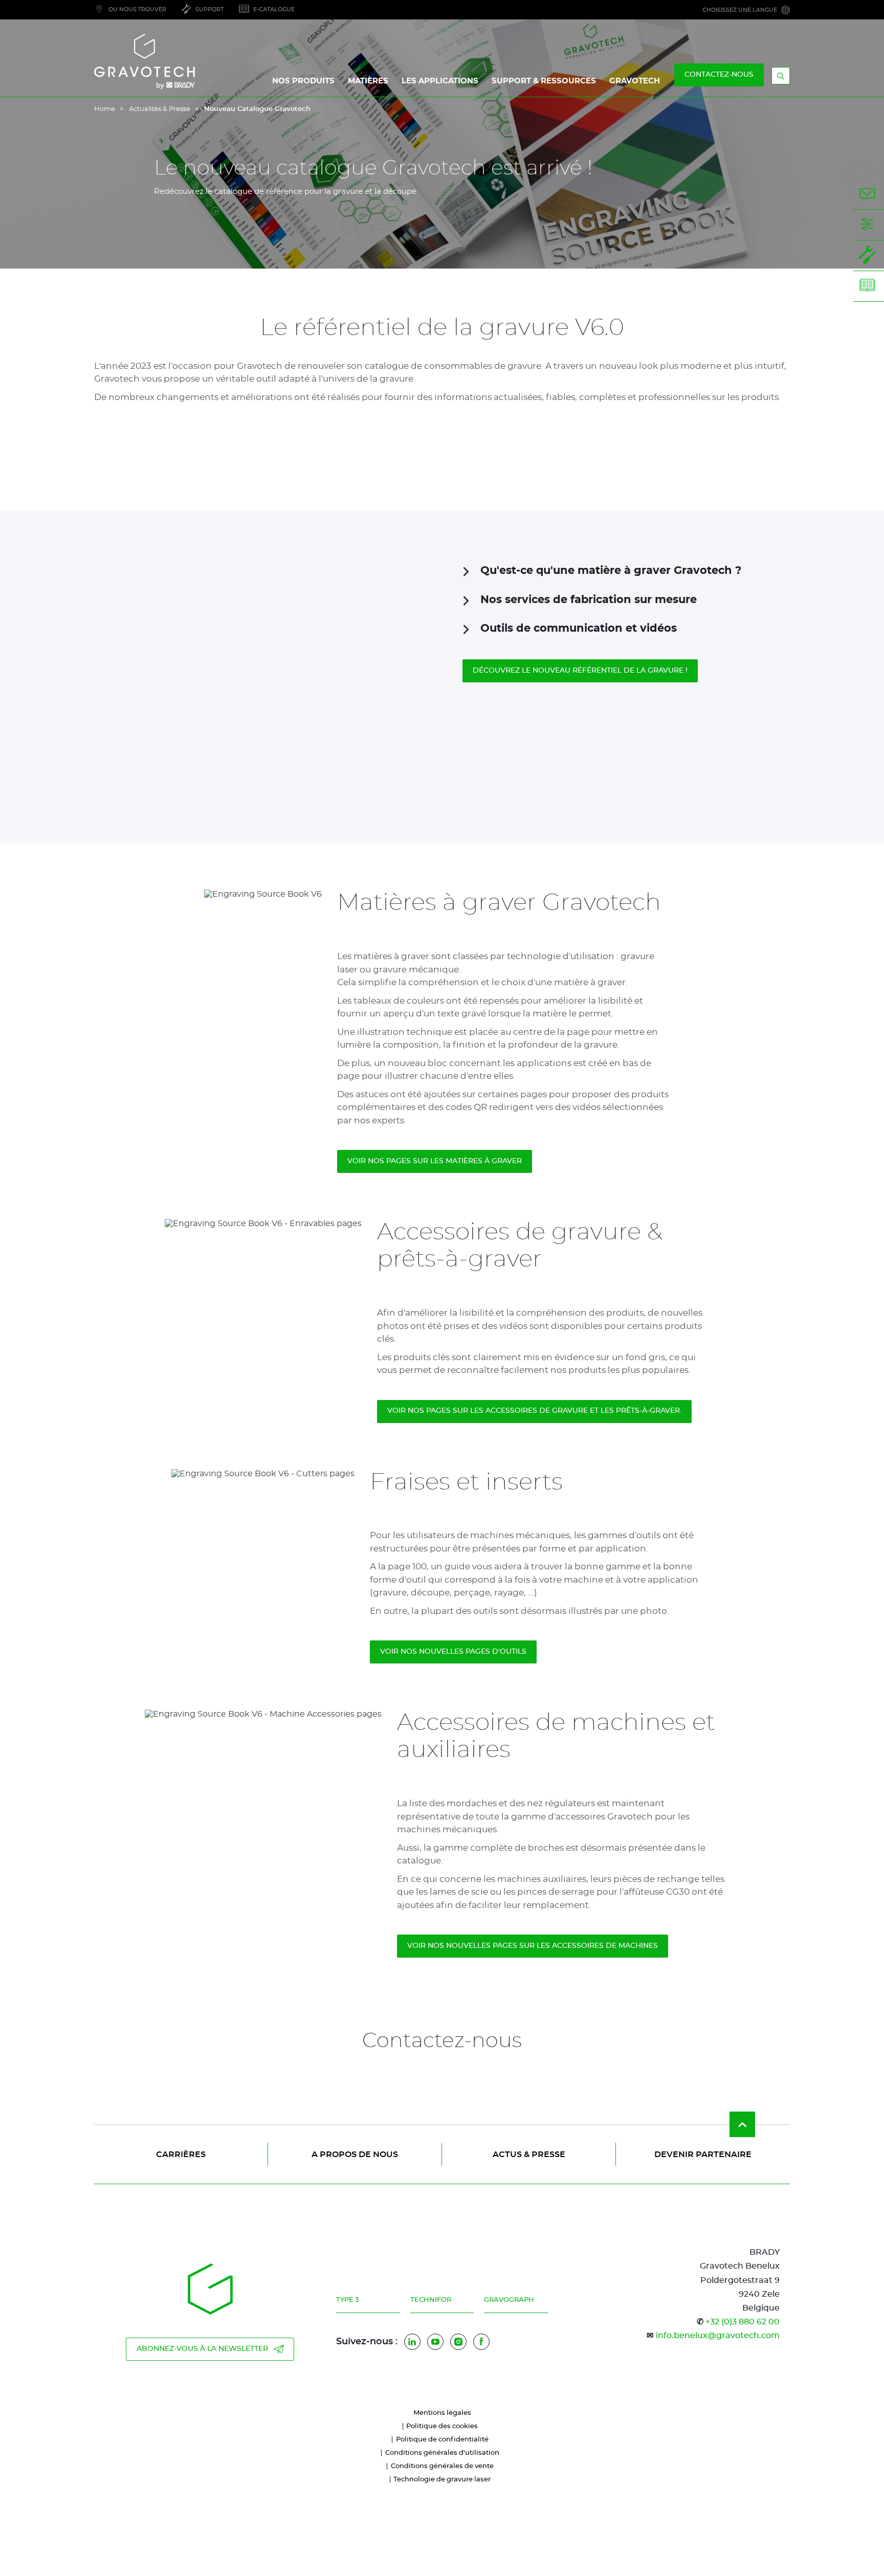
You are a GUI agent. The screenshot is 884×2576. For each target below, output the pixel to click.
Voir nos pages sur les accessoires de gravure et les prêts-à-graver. (534, 1411)
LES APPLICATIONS (440, 81)
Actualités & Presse (160, 109)
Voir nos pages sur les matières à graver (435, 1161)
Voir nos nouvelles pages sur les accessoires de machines (533, 1946)
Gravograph (509, 2300)
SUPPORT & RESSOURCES (544, 81)
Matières (368, 81)
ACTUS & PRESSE (529, 2155)
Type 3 (347, 2300)
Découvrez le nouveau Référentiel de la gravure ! (580, 671)
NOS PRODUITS (303, 81)
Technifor (431, 2300)
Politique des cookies (442, 2426)
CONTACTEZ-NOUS (719, 75)
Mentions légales (442, 2413)
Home (105, 109)
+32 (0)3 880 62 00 (743, 2322)
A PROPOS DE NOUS (355, 2155)
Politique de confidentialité (442, 2440)
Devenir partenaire (703, 2155)
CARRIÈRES (181, 2155)
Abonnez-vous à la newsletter (202, 2349)
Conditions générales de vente (442, 2466)
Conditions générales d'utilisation (442, 2453)
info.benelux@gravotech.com (718, 2336)
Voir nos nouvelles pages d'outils (453, 1652)
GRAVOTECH (635, 81)
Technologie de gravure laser (442, 2480)
